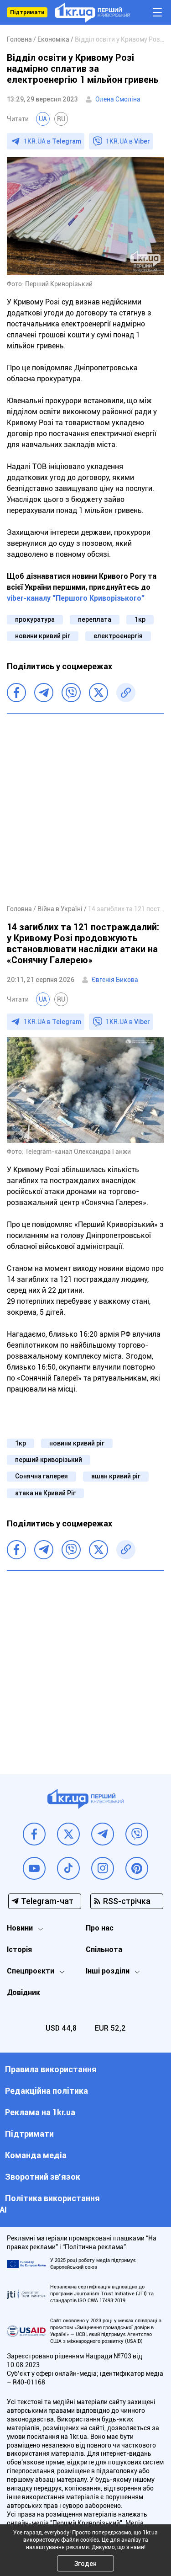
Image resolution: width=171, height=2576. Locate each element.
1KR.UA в (52, 141)
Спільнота (104, 1949)
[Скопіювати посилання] (126, 693)
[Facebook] (16, 693)
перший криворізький (49, 1460)
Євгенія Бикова (115, 980)
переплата (95, 619)
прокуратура (35, 619)
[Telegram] (44, 693)
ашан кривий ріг (116, 1476)
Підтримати (27, 12)
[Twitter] (98, 693)
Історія (19, 1949)
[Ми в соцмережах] (34, 1834)
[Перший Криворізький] (92, 13)
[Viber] (71, 693)
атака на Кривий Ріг (45, 1493)
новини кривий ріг (43, 636)
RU (61, 119)
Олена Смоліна (118, 99)
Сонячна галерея (41, 1476)
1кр (140, 619)
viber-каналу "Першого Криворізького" (76, 598)
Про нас (100, 1928)
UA (43, 119)
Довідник (23, 1992)
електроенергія (118, 636)
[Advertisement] (85, 808)
